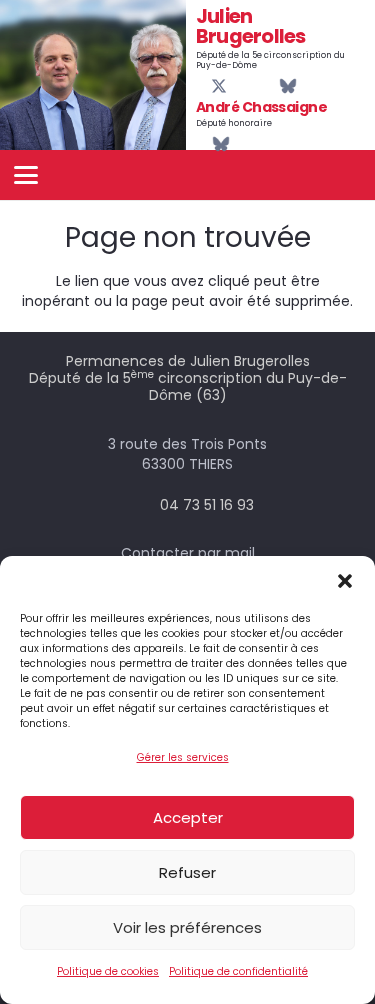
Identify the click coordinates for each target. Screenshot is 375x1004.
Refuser (187, 872)
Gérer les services (183, 757)
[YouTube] (236, 86)
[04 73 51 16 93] (140, 505)
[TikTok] (269, 86)
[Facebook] (202, 86)
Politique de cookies (108, 971)
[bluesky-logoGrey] (288, 86)
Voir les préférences (187, 927)
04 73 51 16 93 (207, 505)
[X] (219, 86)
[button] (345, 581)
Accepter (188, 817)
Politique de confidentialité (238, 971)
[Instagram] (253, 87)
